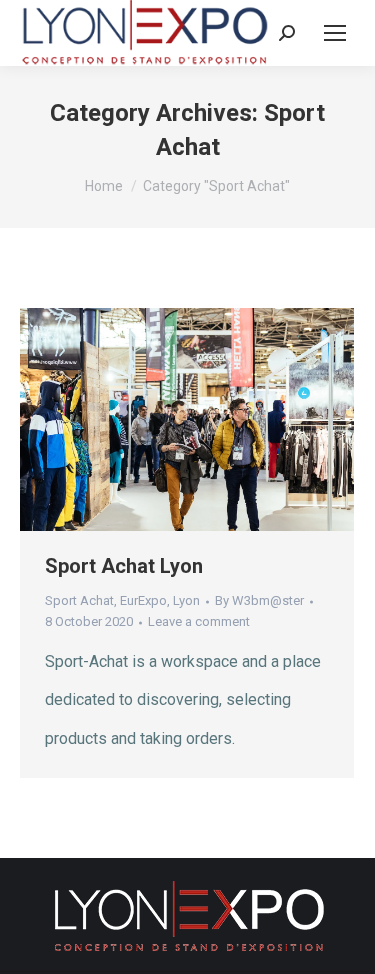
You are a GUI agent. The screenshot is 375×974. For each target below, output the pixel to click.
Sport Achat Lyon (124, 566)
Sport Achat (79, 600)
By (259, 600)
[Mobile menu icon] (335, 33)
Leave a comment (199, 621)
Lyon (186, 600)
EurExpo (143, 600)
